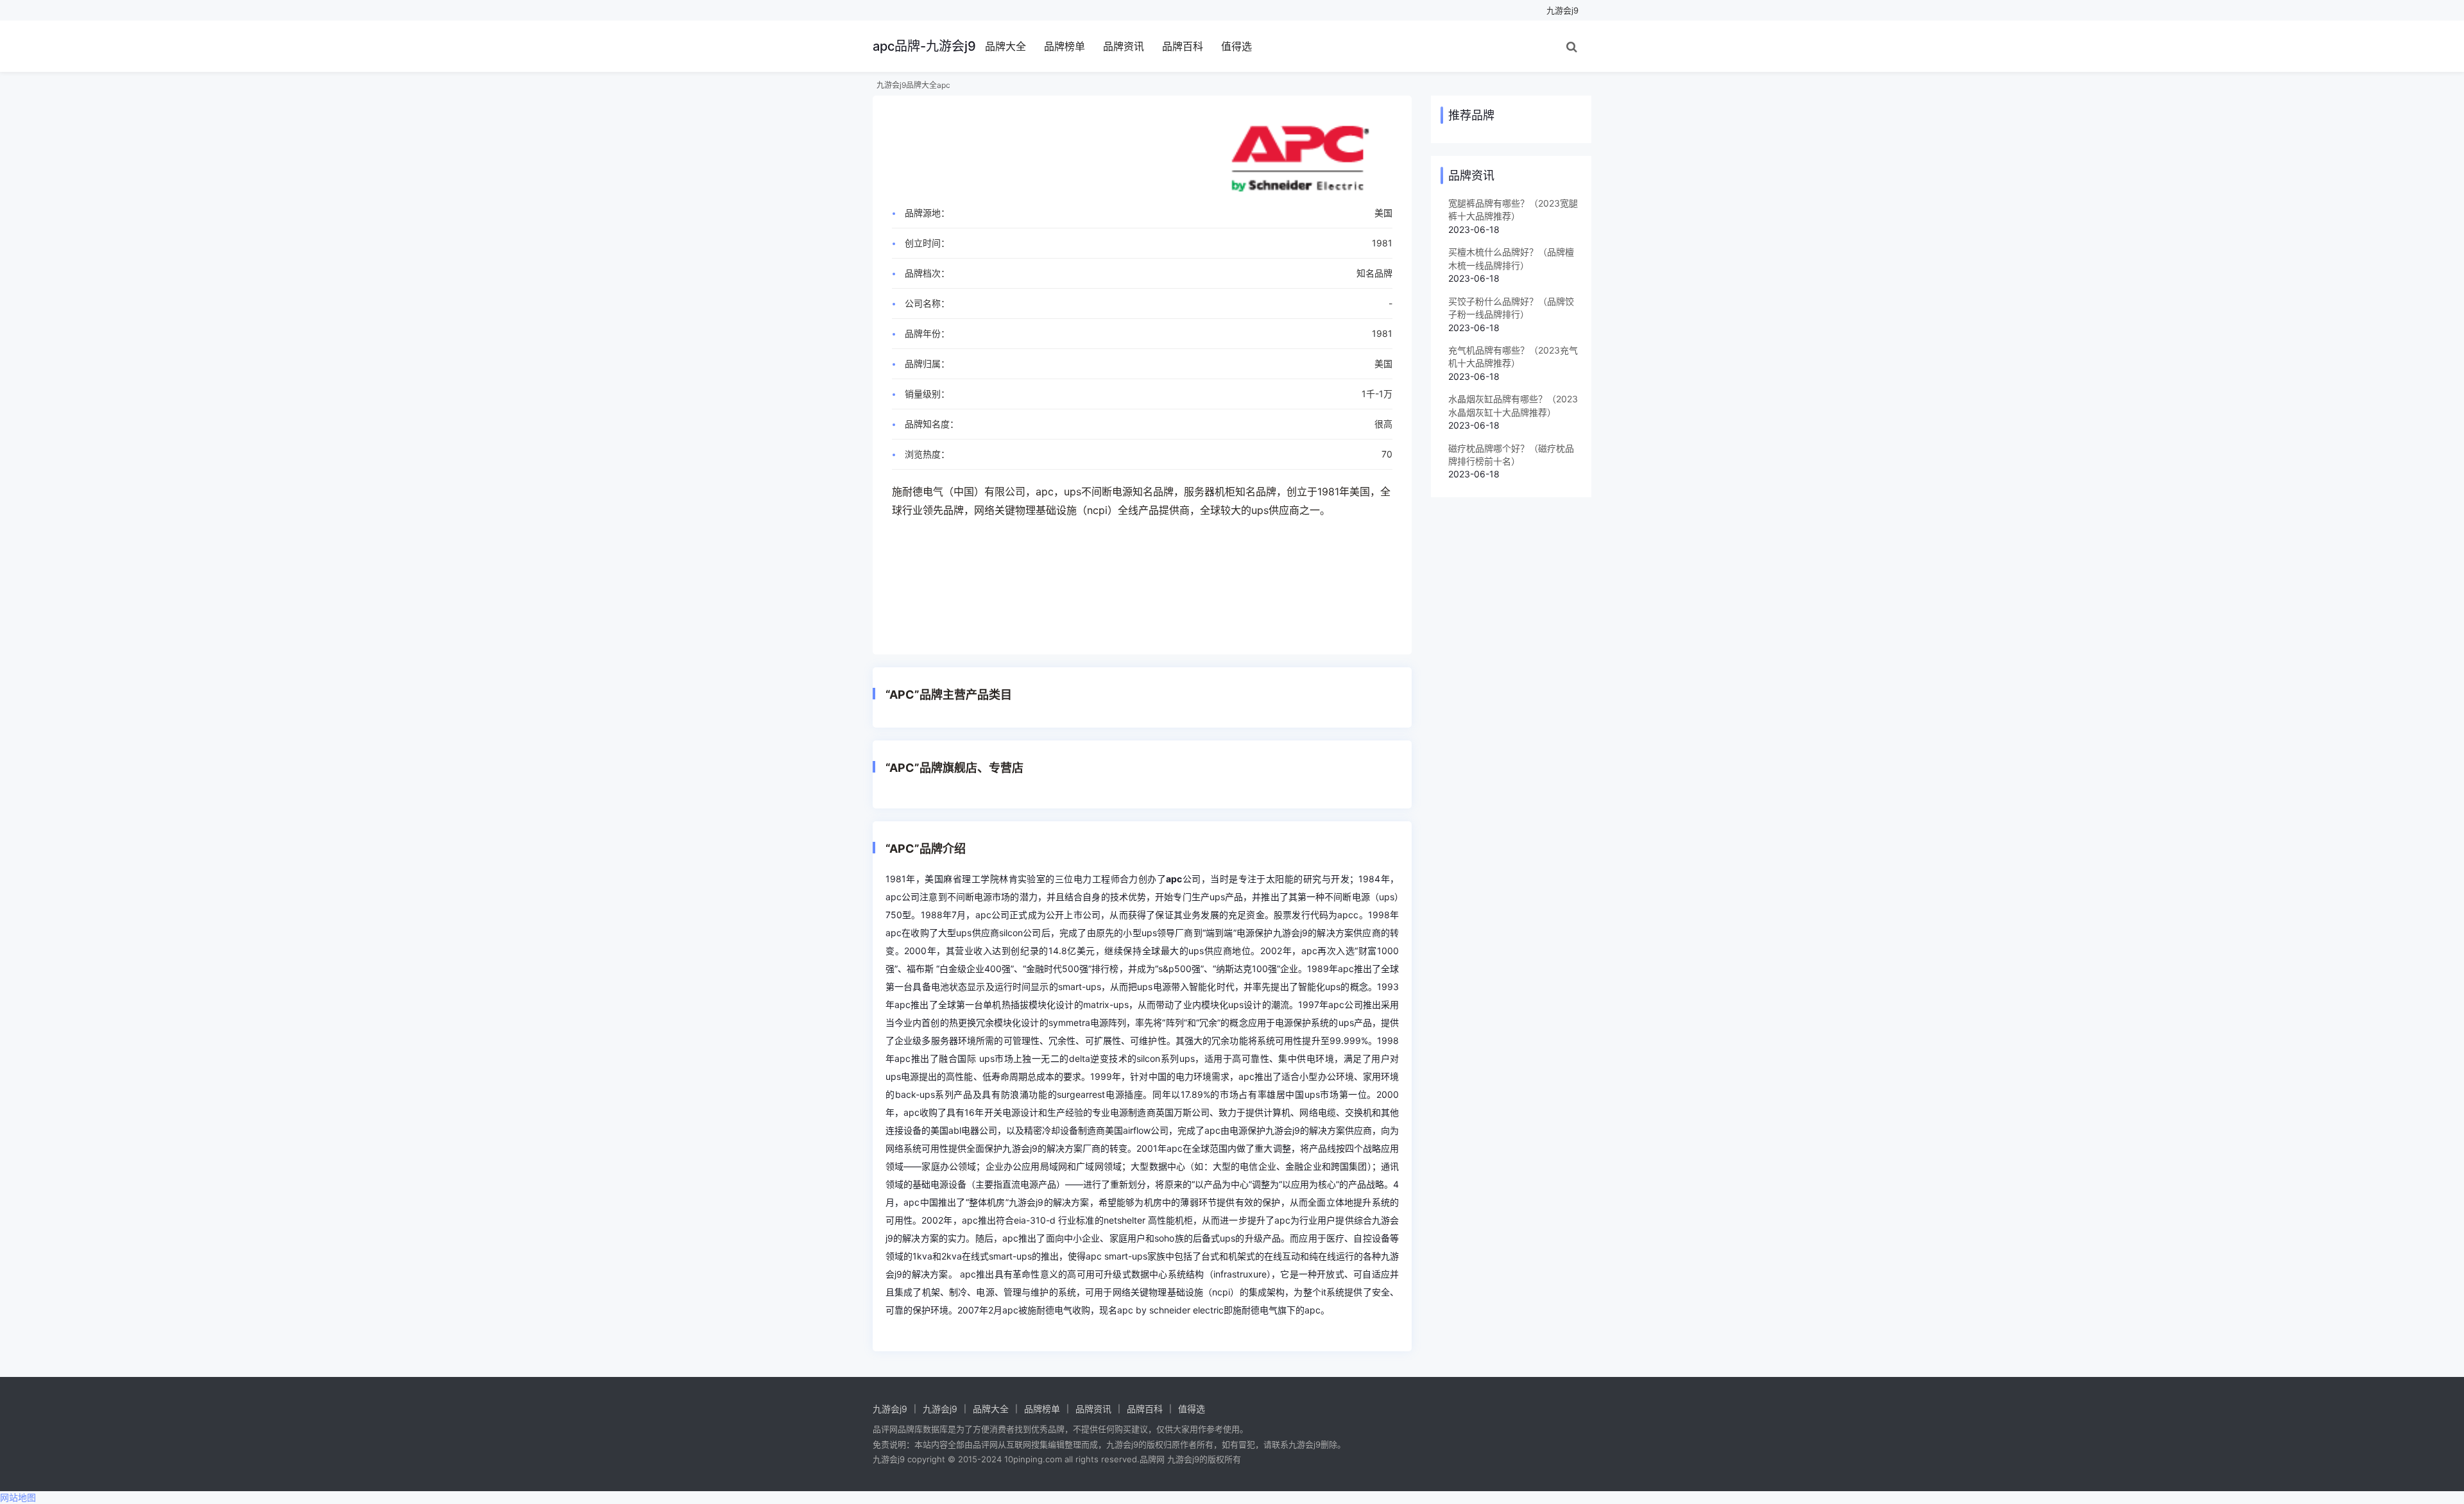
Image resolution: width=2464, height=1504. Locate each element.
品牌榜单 (1065, 46)
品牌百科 (1183, 46)
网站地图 (18, 1497)
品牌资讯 (1124, 46)
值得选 (1236, 46)
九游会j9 (1562, 10)
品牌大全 (1005, 46)
